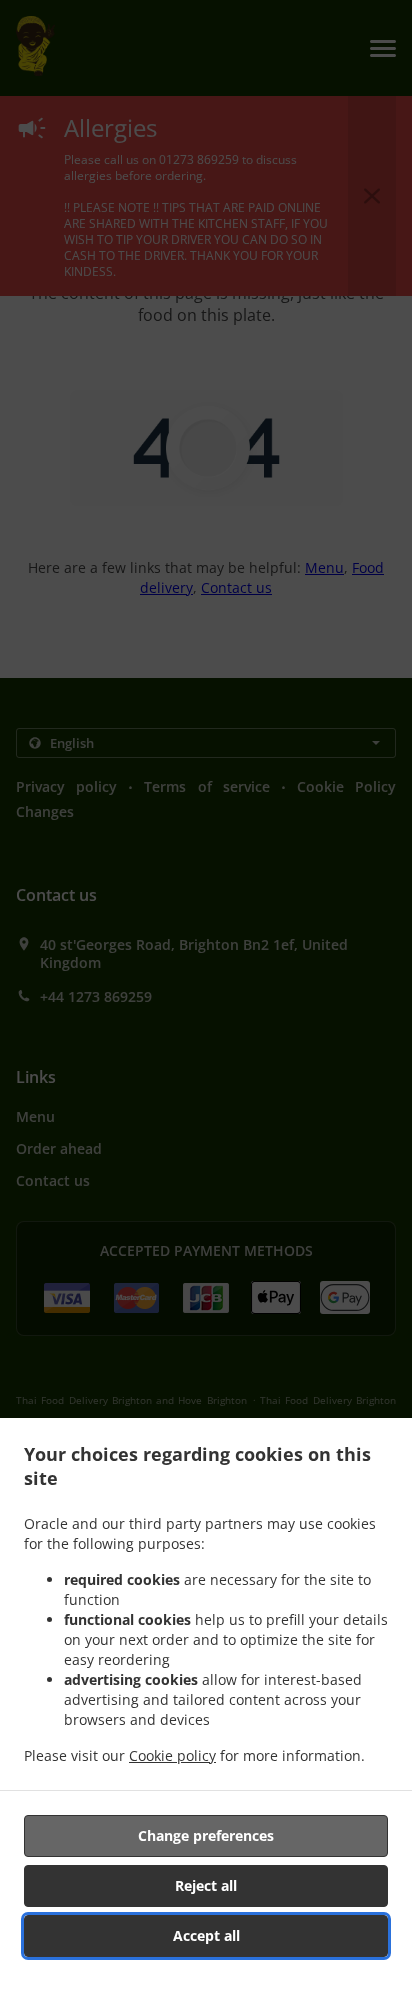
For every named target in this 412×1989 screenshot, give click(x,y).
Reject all (206, 1885)
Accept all (206, 1935)
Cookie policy (172, 1755)
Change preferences (206, 1835)
